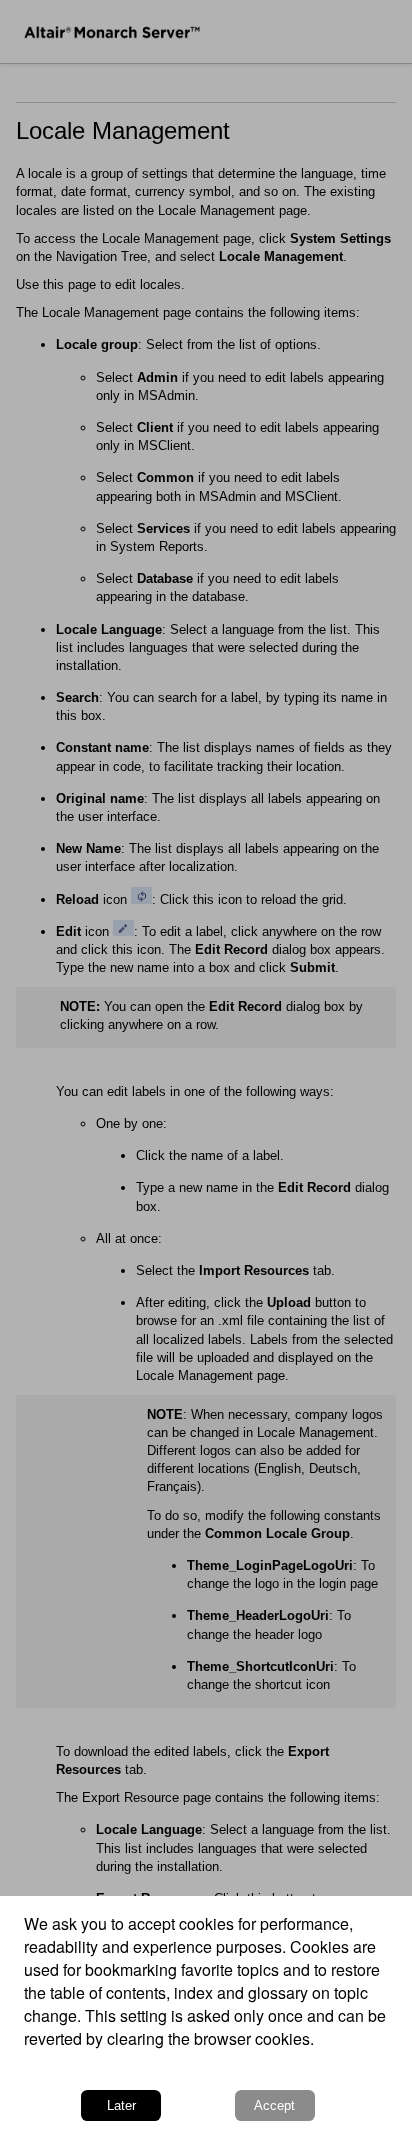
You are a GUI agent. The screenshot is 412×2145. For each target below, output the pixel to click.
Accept (274, 2105)
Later (121, 2105)
